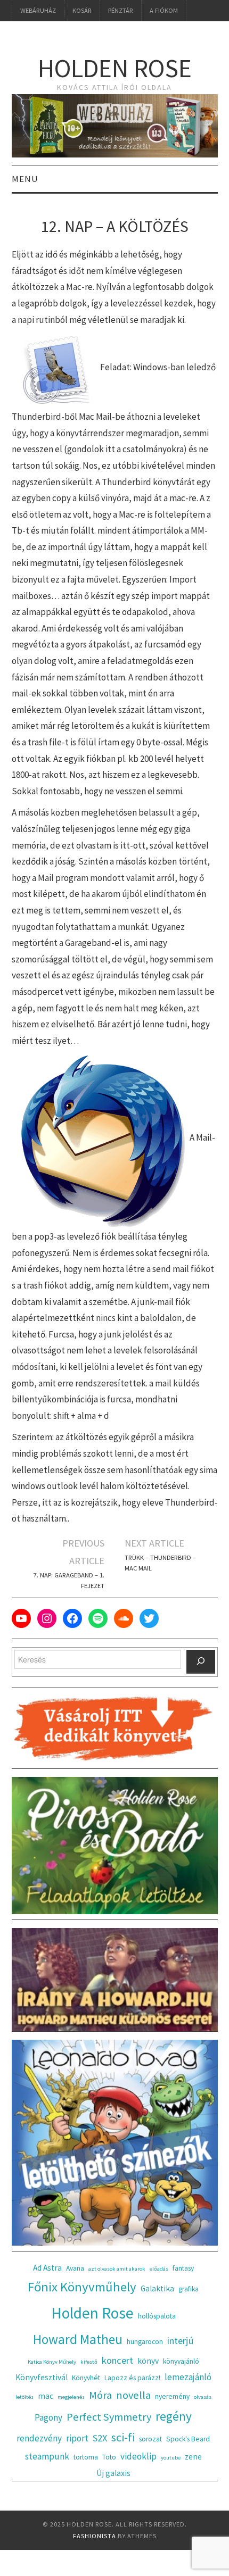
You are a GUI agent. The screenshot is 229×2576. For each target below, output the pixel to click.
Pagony (48, 2417)
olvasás (203, 2397)
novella (133, 2395)
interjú (181, 2341)
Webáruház (38, 10)
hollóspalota (157, 2316)
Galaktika (157, 2288)
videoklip (138, 2456)
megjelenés (71, 2397)
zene (193, 2457)
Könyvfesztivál (42, 2377)
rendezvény (39, 2438)
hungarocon (145, 2342)
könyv (148, 2361)
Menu (25, 179)
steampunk (47, 2456)
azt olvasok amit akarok (117, 2269)
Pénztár (121, 10)
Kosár (82, 10)
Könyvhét (86, 2378)
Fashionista (95, 2536)
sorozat (150, 2439)
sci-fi (123, 2437)
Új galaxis (113, 2473)
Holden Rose (115, 68)
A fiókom (164, 10)
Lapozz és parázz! (132, 2378)
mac (46, 2396)
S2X (100, 2438)
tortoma (86, 2457)
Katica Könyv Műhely (52, 2362)
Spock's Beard (188, 2439)
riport (77, 2438)
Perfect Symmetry (109, 2417)
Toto (109, 2457)
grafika (189, 2289)
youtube (171, 2458)
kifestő (89, 2362)
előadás (159, 2269)
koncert (117, 2360)
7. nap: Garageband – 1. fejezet (69, 1580)
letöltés (24, 2397)
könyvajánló (181, 2361)
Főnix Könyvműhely (82, 2287)
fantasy (183, 2268)
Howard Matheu (78, 2339)
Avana (75, 2268)
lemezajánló (188, 2377)
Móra (100, 2395)
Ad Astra (47, 2268)
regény (174, 2416)
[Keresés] (201, 1662)
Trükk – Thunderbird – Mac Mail (160, 1563)
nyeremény (172, 2396)
